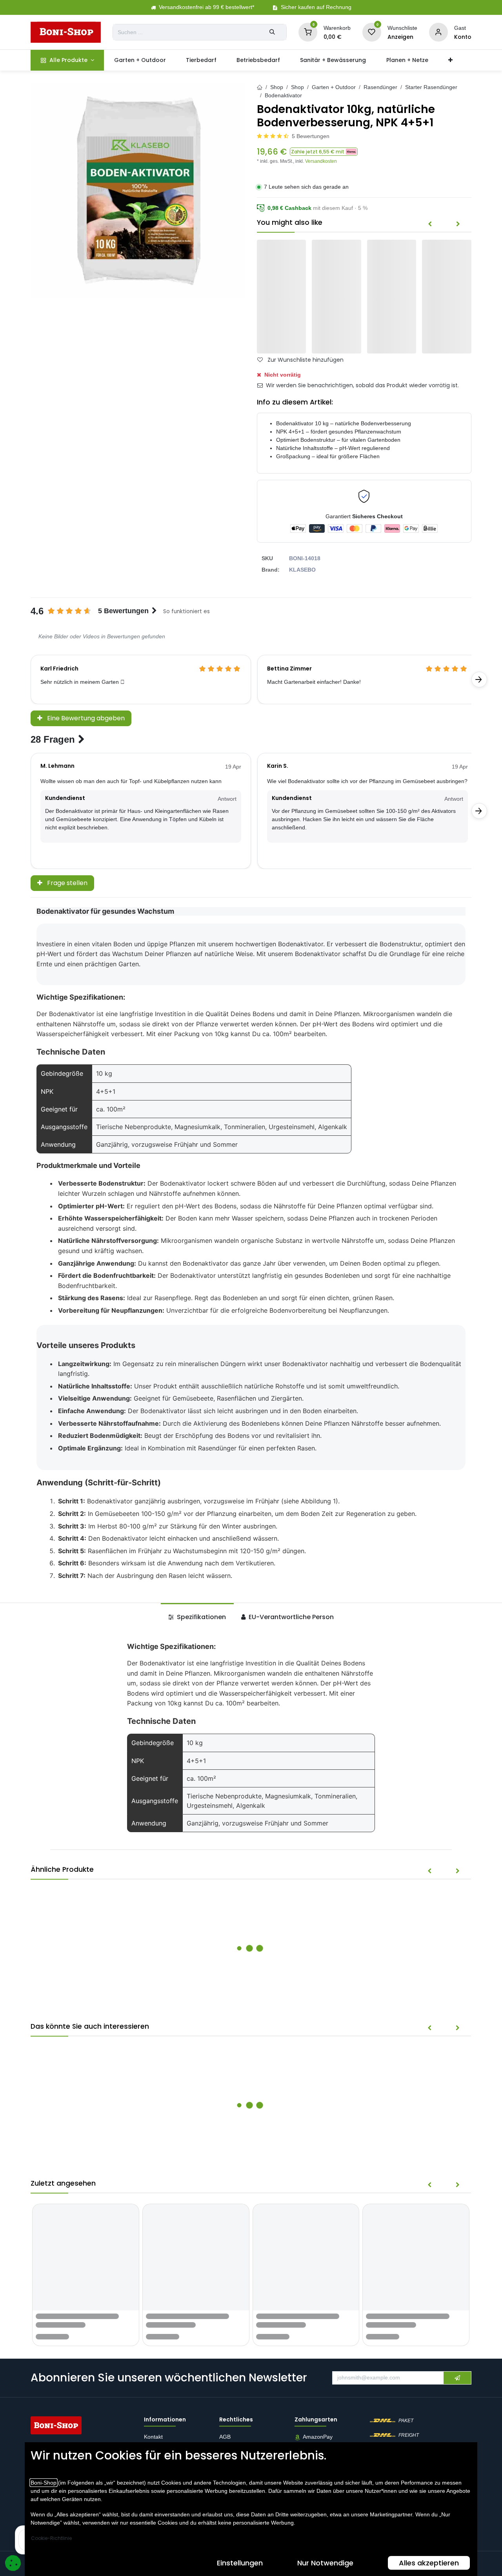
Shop (277, 87)
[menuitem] (67, 60)
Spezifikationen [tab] (201, 1617)
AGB (226, 2437)
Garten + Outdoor (334, 87)
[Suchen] (272, 32)
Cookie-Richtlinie (51, 2538)
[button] (324, 152)
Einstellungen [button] (240, 2563)
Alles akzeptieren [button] (429, 2563)
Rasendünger (380, 87)
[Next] (458, 224)
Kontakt (153, 2437)
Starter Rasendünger (431, 87)
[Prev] (430, 224)
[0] (308, 32)
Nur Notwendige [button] (325, 2563)
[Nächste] (479, 680)
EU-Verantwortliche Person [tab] (290, 1617)
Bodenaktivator (283, 95)
